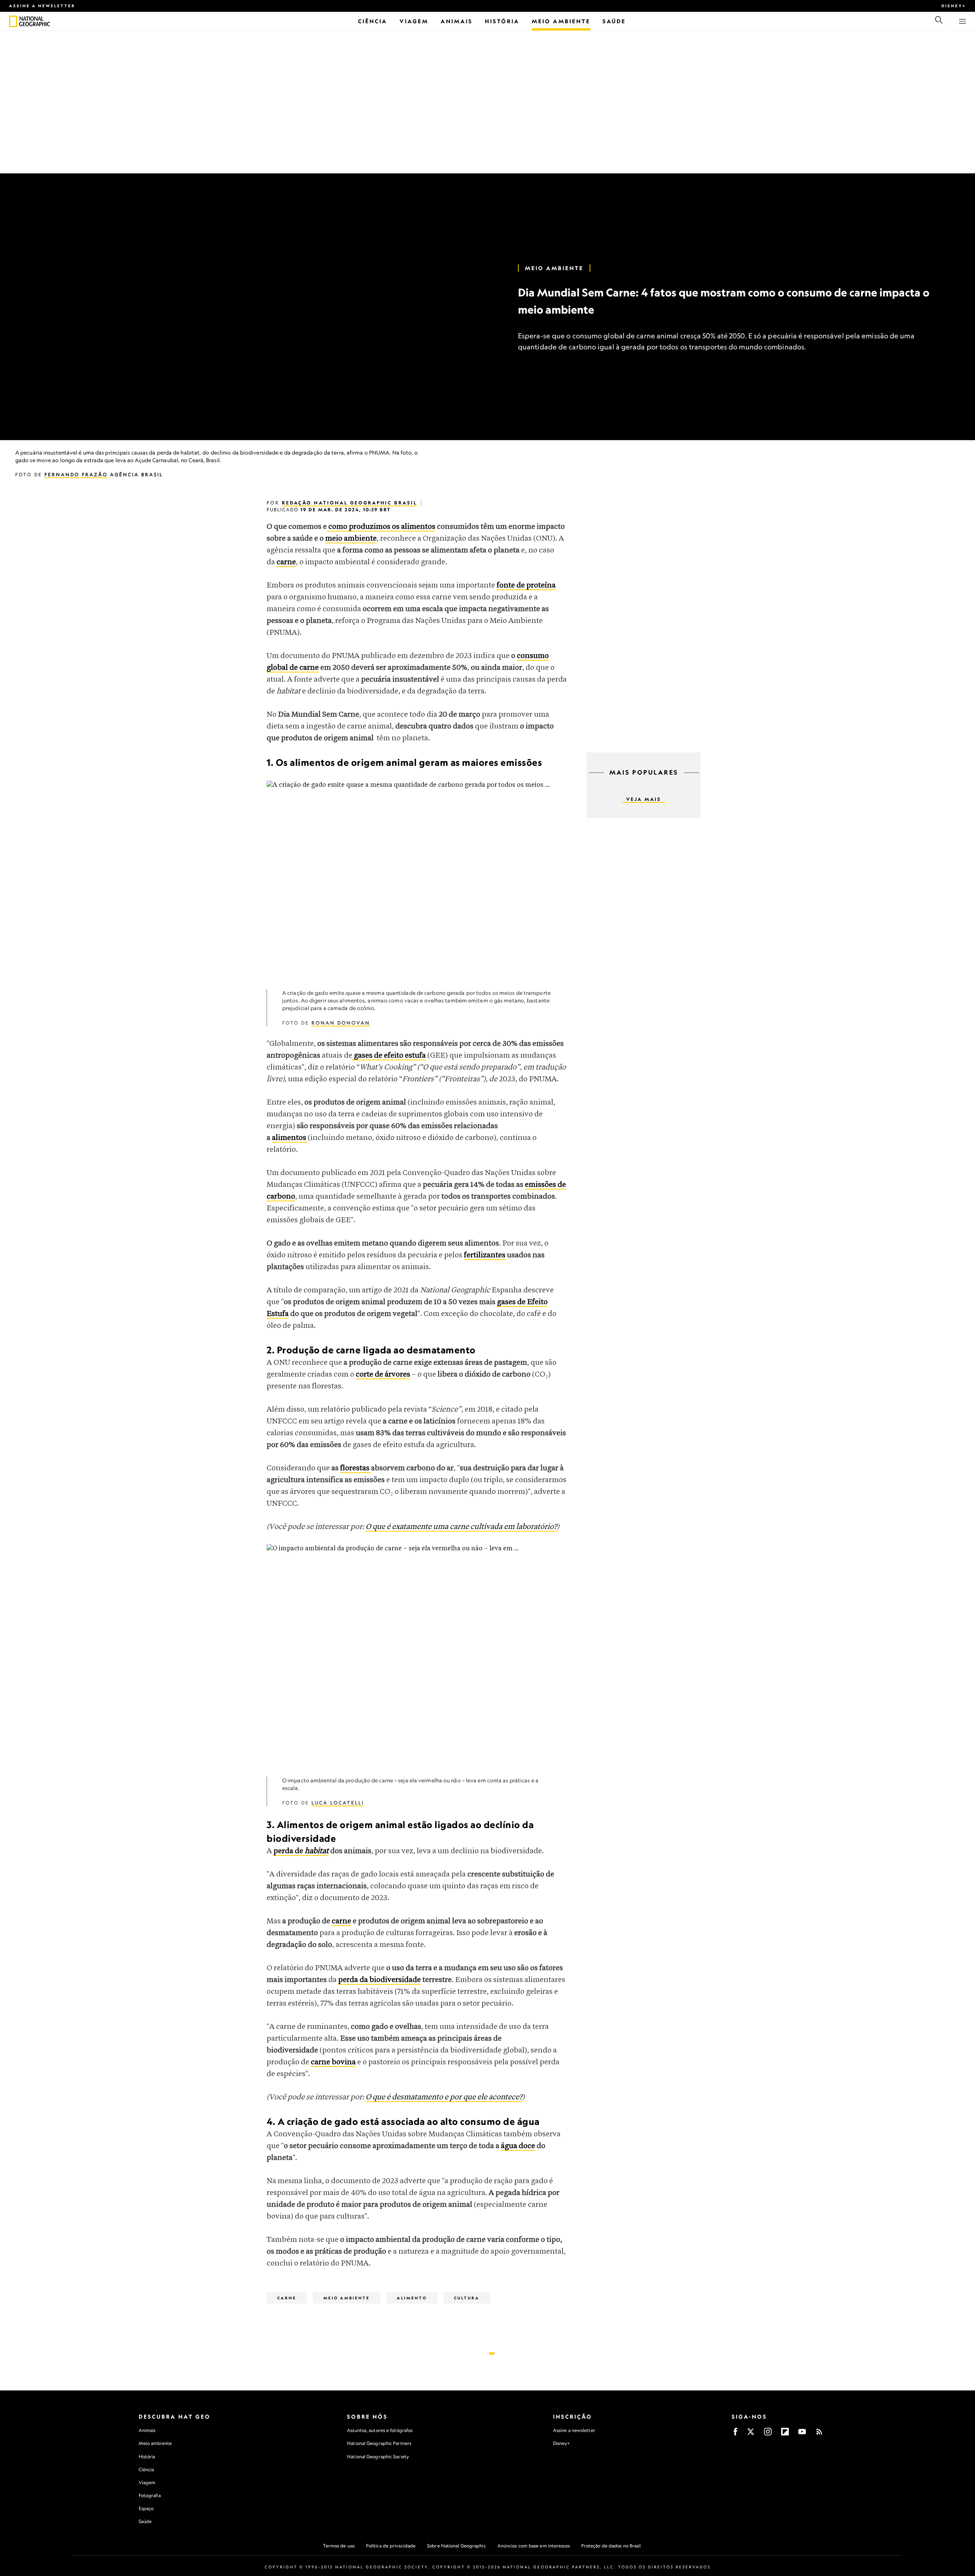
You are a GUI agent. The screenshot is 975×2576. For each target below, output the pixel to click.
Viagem (147, 2482)
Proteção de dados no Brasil (611, 2546)
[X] (751, 2434)
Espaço (146, 2508)
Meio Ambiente (554, 268)
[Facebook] (735, 2434)
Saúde (145, 2521)
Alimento (412, 2298)
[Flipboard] (785, 2434)
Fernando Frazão (76, 475)
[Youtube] (802, 2434)
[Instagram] (768, 2434)
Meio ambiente (155, 2443)
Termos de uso (339, 2546)
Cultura (467, 2298)
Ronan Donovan (341, 1023)
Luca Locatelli (338, 1803)
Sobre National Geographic (456, 2546)
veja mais (644, 799)
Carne (287, 2298)
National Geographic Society (378, 2457)
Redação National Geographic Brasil (349, 503)
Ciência (146, 2470)
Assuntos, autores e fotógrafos (380, 2430)
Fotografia (150, 2495)
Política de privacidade (391, 2546)
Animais (147, 2430)
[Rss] (819, 2434)
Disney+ (954, 6)
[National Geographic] (13, 21)
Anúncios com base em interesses (534, 2546)
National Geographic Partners (379, 2443)
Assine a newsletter (42, 6)
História (147, 2457)
